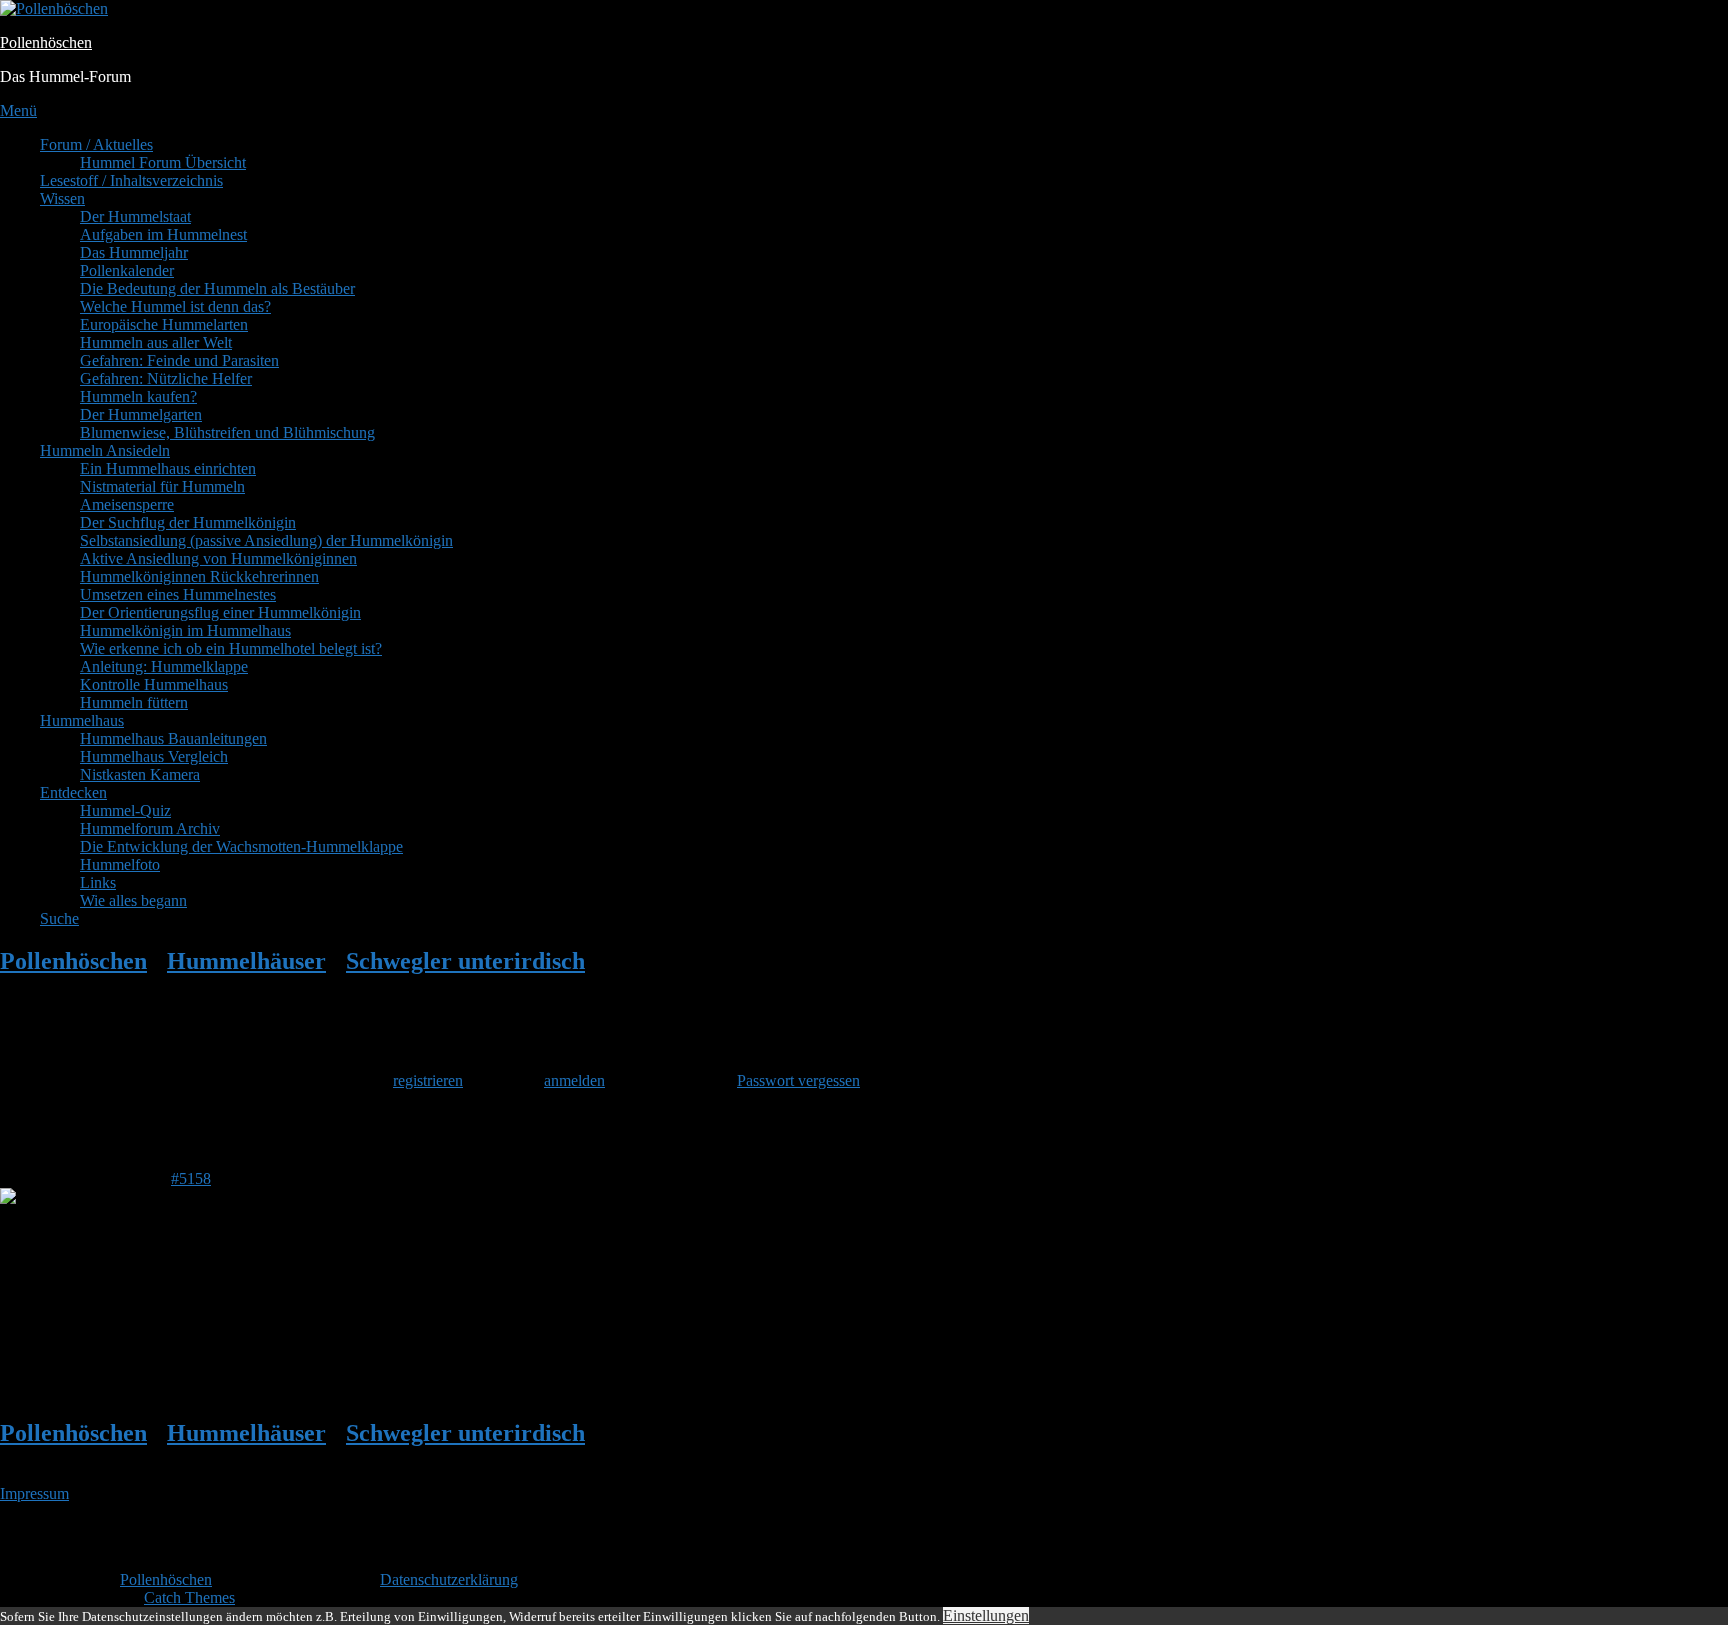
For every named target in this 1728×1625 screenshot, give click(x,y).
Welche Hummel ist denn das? (175, 306)
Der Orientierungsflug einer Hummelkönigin (220, 612)
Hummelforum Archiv (150, 828)
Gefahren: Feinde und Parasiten (179, 360)
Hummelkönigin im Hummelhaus (185, 630)
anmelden (574, 1080)
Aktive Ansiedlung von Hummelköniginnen (218, 558)
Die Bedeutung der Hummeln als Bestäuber (217, 288)
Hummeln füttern (134, 702)
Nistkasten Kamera (140, 774)
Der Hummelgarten (141, 414)
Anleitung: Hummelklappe (164, 666)
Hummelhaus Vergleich (154, 756)
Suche (59, 918)
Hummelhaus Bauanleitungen (173, 738)
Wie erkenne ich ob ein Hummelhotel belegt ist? (231, 648)
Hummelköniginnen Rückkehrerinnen (199, 576)
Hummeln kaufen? (138, 396)
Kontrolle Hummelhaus (154, 684)
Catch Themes (189, 1597)
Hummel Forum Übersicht (163, 162)
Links (98, 882)
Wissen (62, 198)
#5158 (191, 1178)
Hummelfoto (120, 864)
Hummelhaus (82, 720)
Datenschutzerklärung (449, 1579)
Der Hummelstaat (135, 216)
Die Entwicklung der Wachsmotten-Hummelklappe (241, 846)
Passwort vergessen (798, 1080)
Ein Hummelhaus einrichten (168, 468)
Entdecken (73, 792)
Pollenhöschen (46, 42)
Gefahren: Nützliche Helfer (166, 378)
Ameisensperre (127, 504)
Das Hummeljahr (134, 252)
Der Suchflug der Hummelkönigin (188, 522)
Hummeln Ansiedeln (105, 450)
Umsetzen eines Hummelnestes (178, 594)
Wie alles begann (133, 900)
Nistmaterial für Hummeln (162, 486)
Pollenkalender (127, 270)
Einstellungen (986, 1615)
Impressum (34, 1493)
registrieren (428, 1080)
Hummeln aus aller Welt (156, 342)
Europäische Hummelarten (164, 324)
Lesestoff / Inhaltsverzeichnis (131, 180)
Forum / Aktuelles (96, 144)
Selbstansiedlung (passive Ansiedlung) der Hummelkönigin (266, 540)
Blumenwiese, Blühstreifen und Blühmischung (227, 432)
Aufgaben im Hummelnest (163, 234)
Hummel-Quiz (125, 810)
